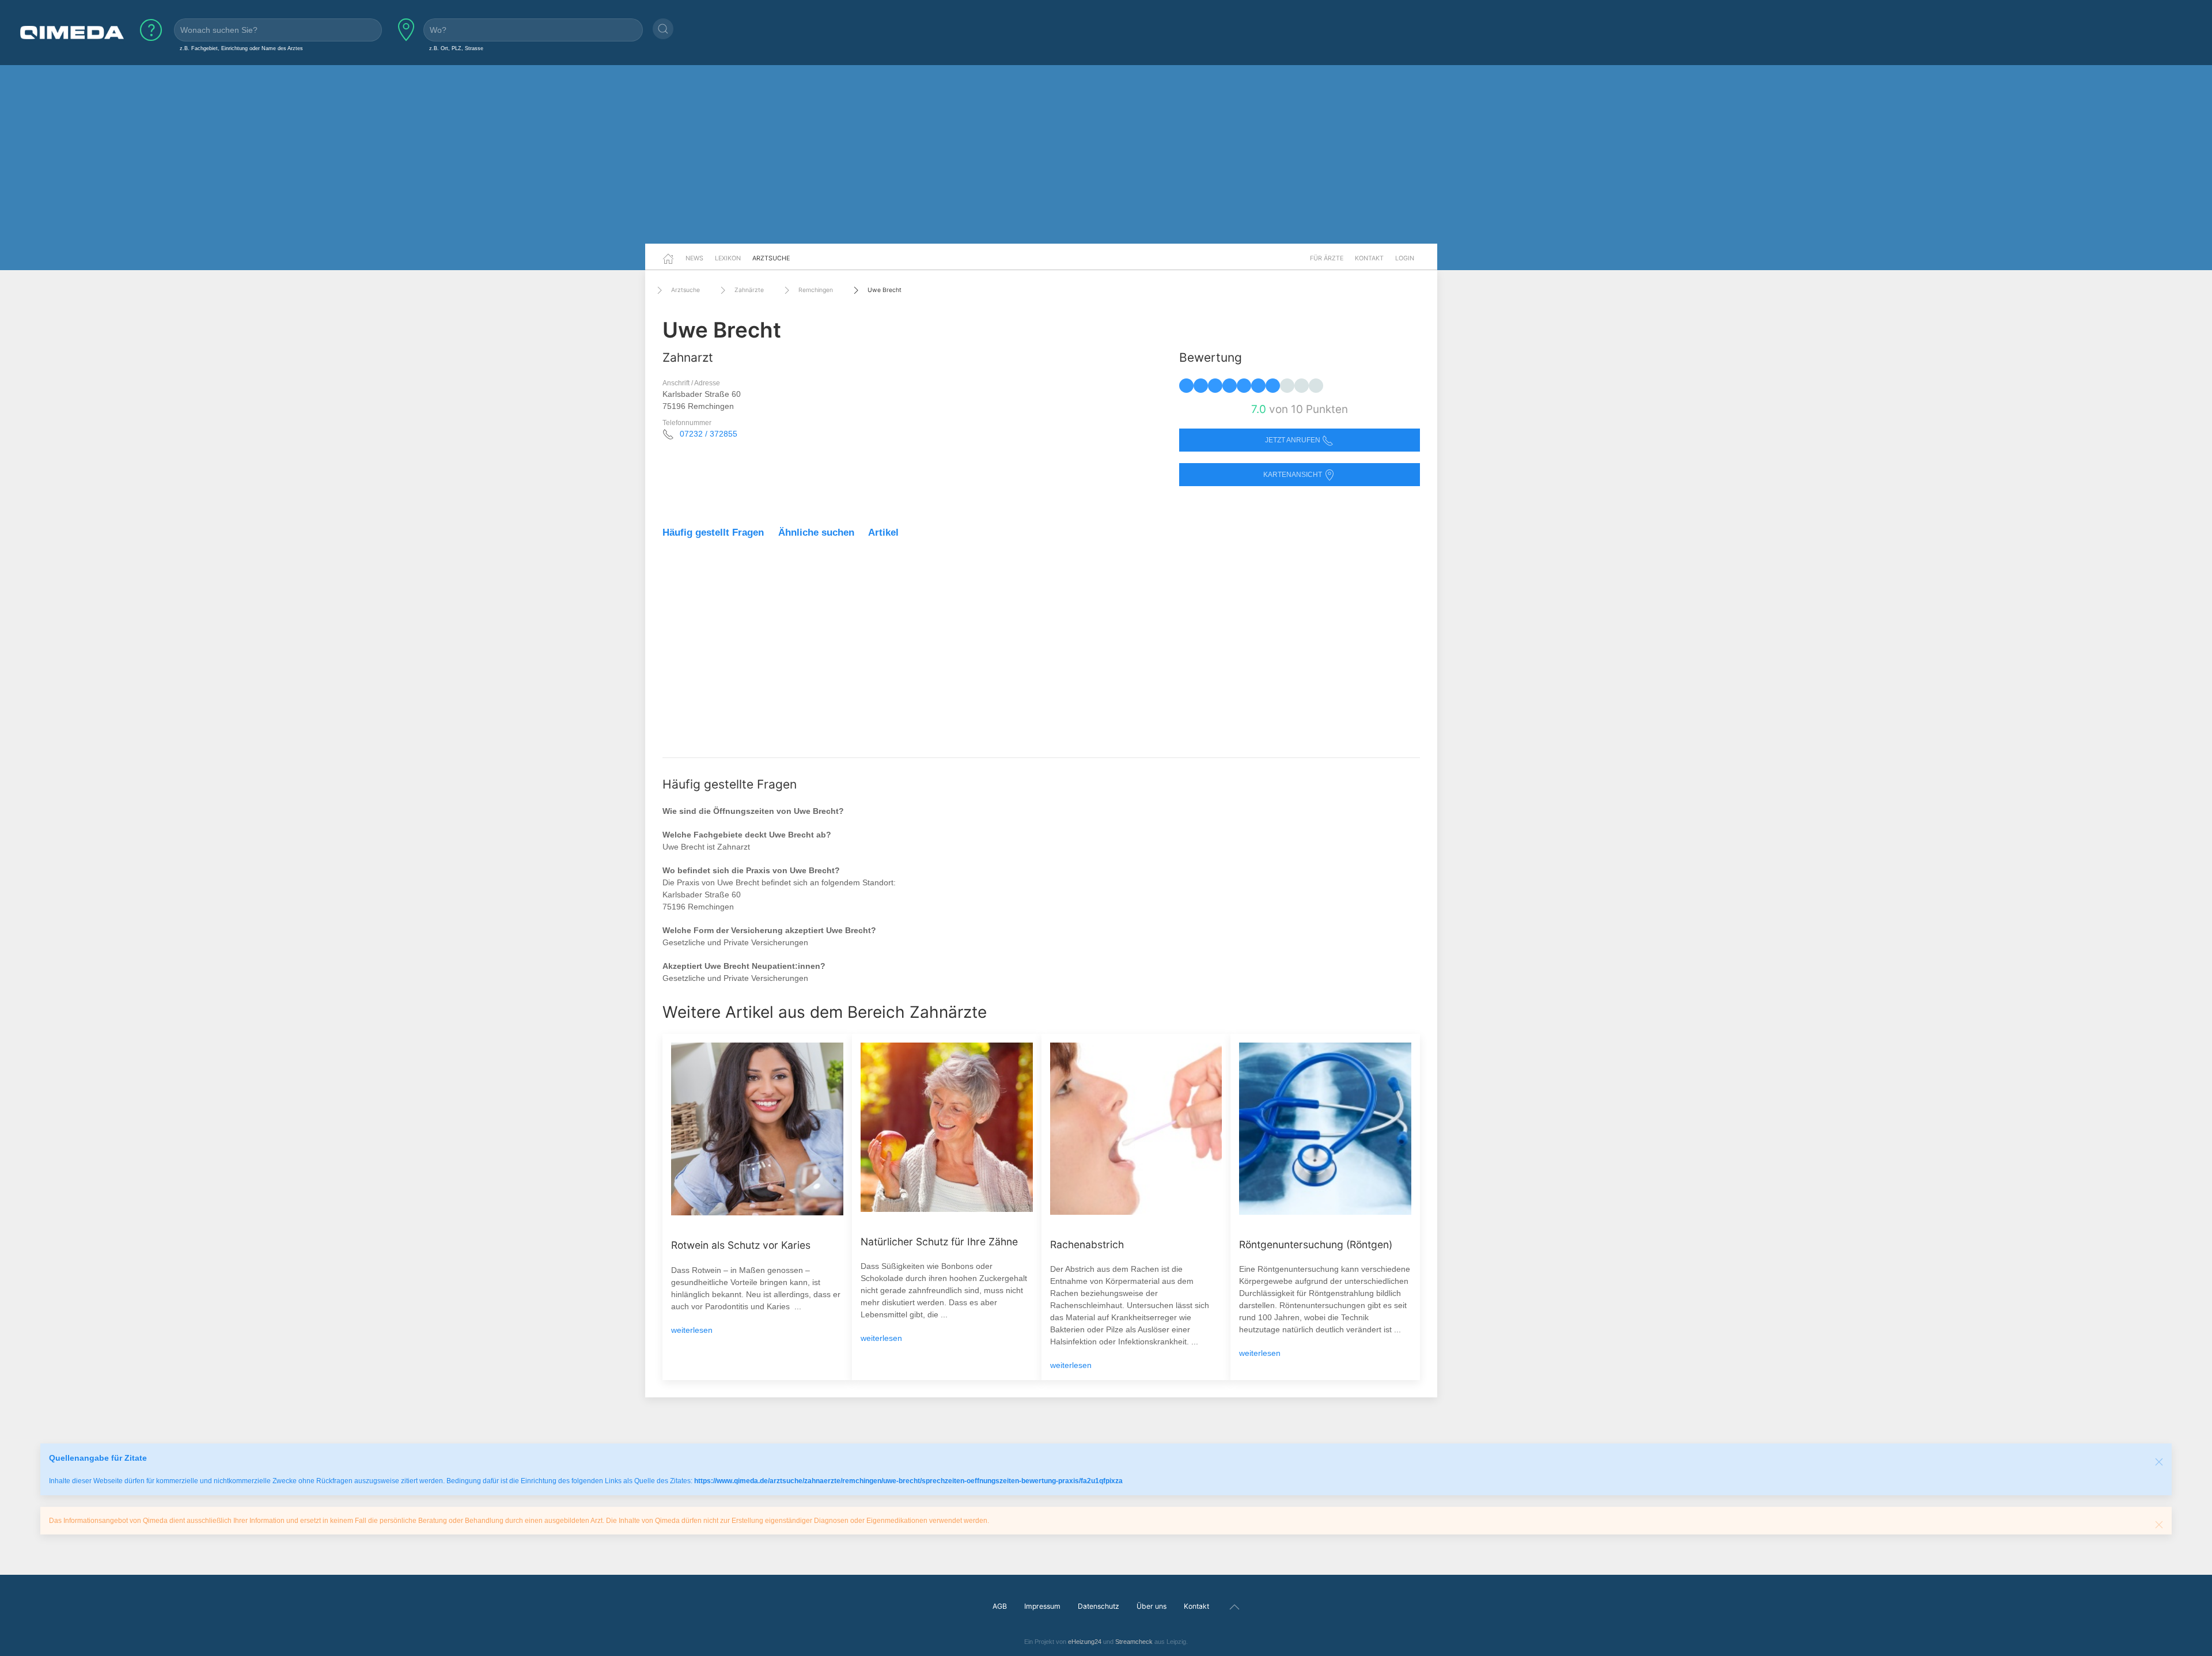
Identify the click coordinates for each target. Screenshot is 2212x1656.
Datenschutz (1099, 1606)
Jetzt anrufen (1294, 440)
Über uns (1152, 1606)
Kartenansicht (1294, 475)
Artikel (883, 533)
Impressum (1042, 1606)
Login (1405, 258)
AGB (1000, 1606)
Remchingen (816, 290)
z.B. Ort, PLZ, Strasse (456, 48)
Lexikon (728, 258)
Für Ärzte (1327, 258)
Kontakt (1369, 258)
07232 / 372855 (709, 434)
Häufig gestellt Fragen (713, 533)
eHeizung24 (1085, 1642)
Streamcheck (1134, 1642)
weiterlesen (692, 1330)
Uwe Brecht (885, 290)
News (694, 258)
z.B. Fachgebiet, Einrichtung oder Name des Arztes (241, 48)
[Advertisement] (1106, 154)
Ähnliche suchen (816, 533)
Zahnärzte (749, 290)
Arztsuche (771, 258)
